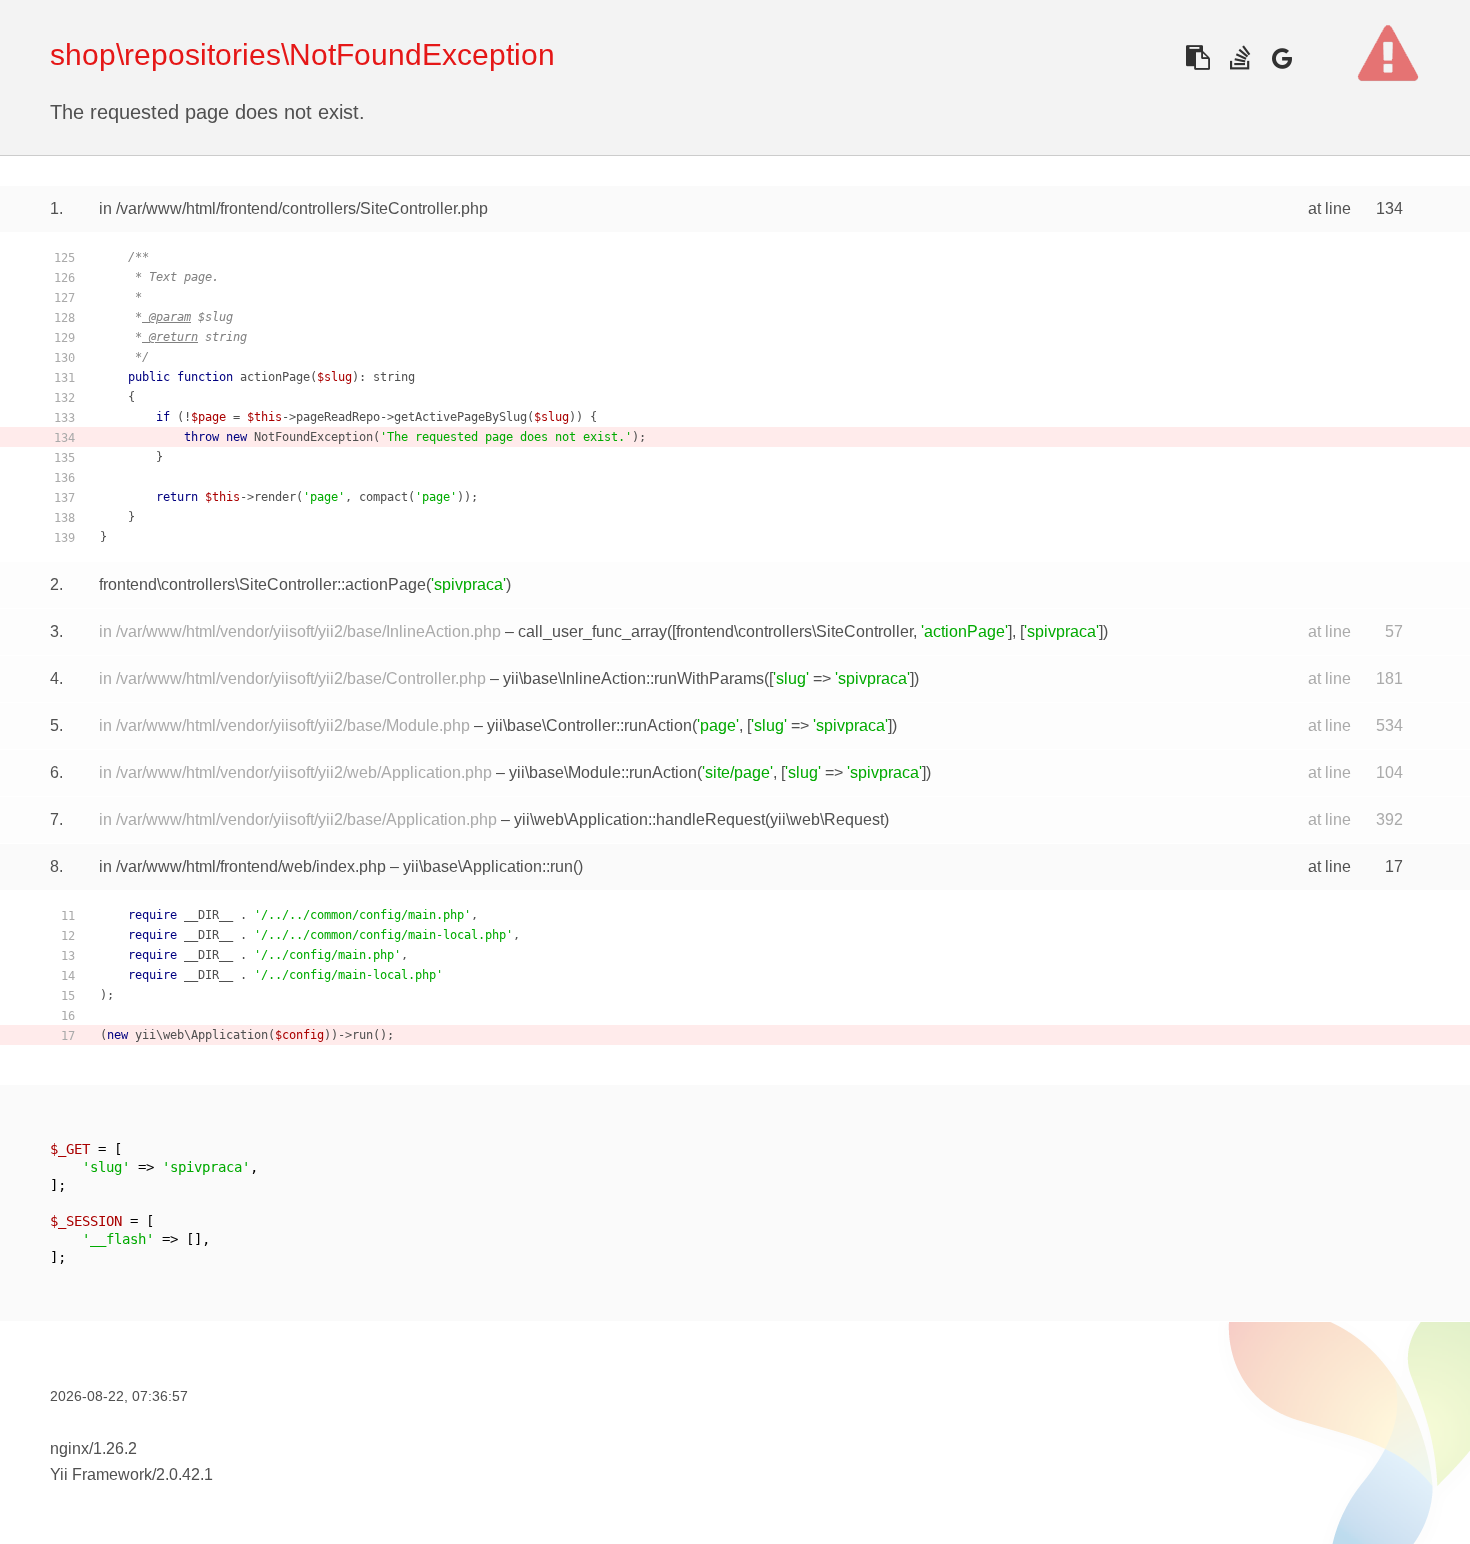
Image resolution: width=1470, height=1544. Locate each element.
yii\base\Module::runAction (603, 772)
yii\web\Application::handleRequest (639, 819)
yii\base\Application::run (488, 866)
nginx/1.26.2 (93, 1448)
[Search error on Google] (1281, 57)
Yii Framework (101, 1474)
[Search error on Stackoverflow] (1239, 57)
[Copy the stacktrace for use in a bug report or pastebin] (1197, 57)
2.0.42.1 (184, 1474)
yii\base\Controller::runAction (589, 725)
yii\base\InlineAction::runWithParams (633, 678)
